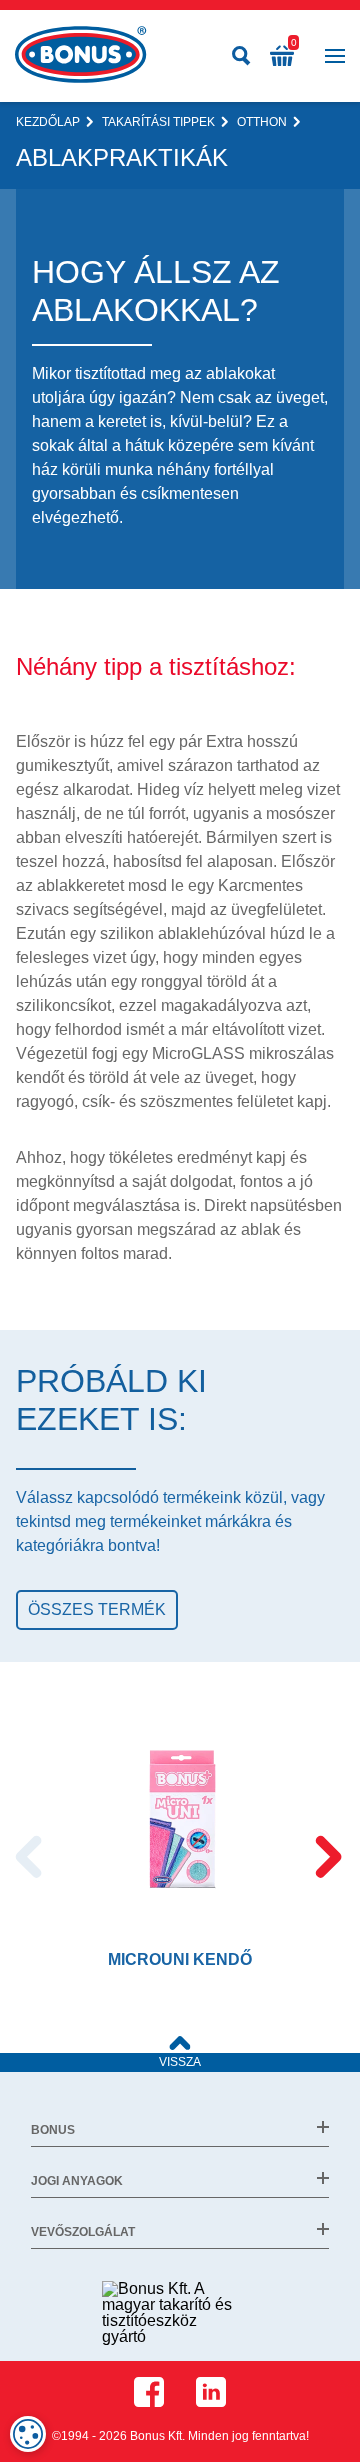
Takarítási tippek (158, 122)
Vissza (180, 2062)
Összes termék (97, 1609)
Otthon (262, 122)
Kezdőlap (48, 122)
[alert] (28, 2434)
